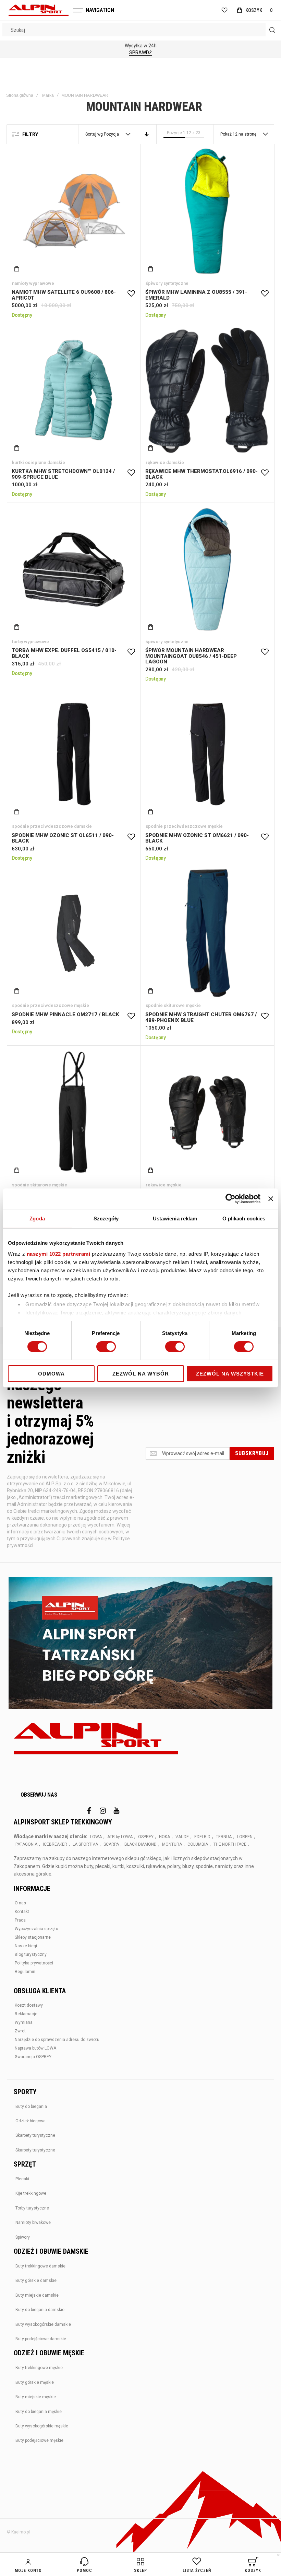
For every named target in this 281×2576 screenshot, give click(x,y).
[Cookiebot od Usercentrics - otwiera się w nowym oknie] (230, 1199)
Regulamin (25, 1972)
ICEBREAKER (55, 1844)
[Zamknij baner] (271, 1199)
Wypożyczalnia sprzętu (36, 1929)
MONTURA (172, 1844)
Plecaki (22, 2179)
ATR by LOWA (120, 1837)
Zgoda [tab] (37, 1219)
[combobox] (140, 30)
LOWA (96, 1837)
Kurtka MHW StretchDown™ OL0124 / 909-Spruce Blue (74, 390)
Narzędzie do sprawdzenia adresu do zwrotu (57, 2040)
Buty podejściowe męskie (39, 2440)
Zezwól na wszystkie (230, 1374)
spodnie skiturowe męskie (173, 1005)
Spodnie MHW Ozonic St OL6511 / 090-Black (74, 754)
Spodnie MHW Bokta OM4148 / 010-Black (74, 1113)
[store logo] (39, 10)
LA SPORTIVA (85, 1844)
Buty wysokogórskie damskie (43, 2324)
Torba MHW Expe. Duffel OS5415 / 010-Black (74, 569)
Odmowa (51, 1374)
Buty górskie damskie (36, 2281)
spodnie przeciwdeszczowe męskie (184, 826)
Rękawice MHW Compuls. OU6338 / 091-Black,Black (207, 1113)
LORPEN (245, 1837)
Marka (48, 95)
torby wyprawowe (30, 642)
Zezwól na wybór (141, 1374)
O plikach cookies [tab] (244, 1219)
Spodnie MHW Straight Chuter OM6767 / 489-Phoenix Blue (207, 933)
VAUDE (182, 1837)
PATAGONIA (26, 1844)
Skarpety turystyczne (35, 2135)
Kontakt (22, 1912)
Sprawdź (140, 53)
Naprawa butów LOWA (35, 2048)
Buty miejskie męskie (36, 2397)
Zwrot (20, 2031)
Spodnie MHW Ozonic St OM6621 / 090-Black (207, 754)
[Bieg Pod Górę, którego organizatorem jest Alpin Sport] (140, 1644)
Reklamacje (26, 2014)
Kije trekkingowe (31, 2193)
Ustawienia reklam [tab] (175, 1219)
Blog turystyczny (31, 1954)
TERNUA (224, 1837)
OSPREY (146, 1837)
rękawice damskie (165, 462)
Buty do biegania (31, 2107)
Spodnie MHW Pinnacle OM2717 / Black (74, 933)
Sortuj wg (94, 134)
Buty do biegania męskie (39, 2412)
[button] (131, 294)
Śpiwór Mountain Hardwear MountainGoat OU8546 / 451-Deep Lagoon (207, 569)
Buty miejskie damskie (37, 2295)
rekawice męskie (164, 1185)
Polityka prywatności (34, 1963)
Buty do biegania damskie (40, 2310)
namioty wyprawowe (33, 283)
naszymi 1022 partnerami (59, 1254)
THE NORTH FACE (230, 1844)
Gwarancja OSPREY (33, 2057)
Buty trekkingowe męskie (39, 2368)
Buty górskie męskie (35, 2382)
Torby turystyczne (32, 2208)
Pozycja (112, 134)
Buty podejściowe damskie (41, 2339)
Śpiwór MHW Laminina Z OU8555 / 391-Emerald (207, 211)
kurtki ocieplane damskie (39, 462)
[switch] (106, 1347)
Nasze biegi (26, 1946)
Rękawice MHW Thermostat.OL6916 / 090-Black (207, 390)
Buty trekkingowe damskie (40, 2266)
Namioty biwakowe (33, 2223)
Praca (20, 1920)
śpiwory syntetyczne (167, 283)
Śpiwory (23, 2237)
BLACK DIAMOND (140, 1844)
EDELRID (202, 1837)
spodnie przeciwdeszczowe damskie (52, 826)
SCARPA (111, 1844)
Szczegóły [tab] (106, 1219)
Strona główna (20, 95)
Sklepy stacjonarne (33, 1937)
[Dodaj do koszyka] (17, 269)
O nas (20, 1903)
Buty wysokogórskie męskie (42, 2426)
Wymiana (24, 2022)
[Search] (272, 30)
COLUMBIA (198, 1844)
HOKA (164, 1837)
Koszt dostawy (29, 2005)
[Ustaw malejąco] (147, 134)
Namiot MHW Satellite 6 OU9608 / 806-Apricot (74, 211)
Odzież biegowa (30, 2121)
